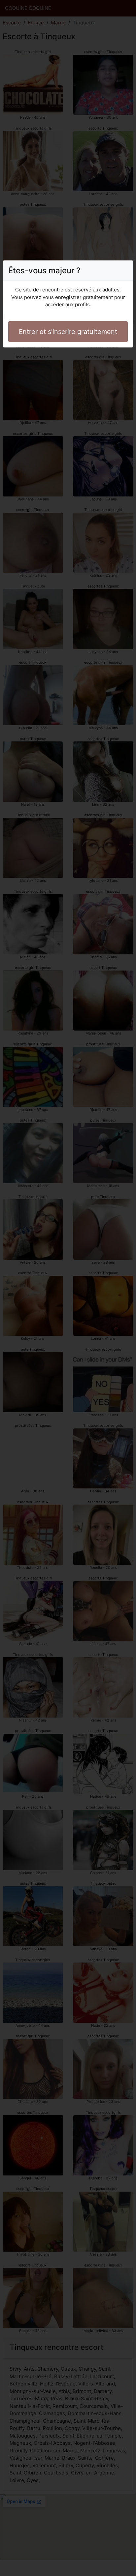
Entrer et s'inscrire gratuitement (68, 332)
